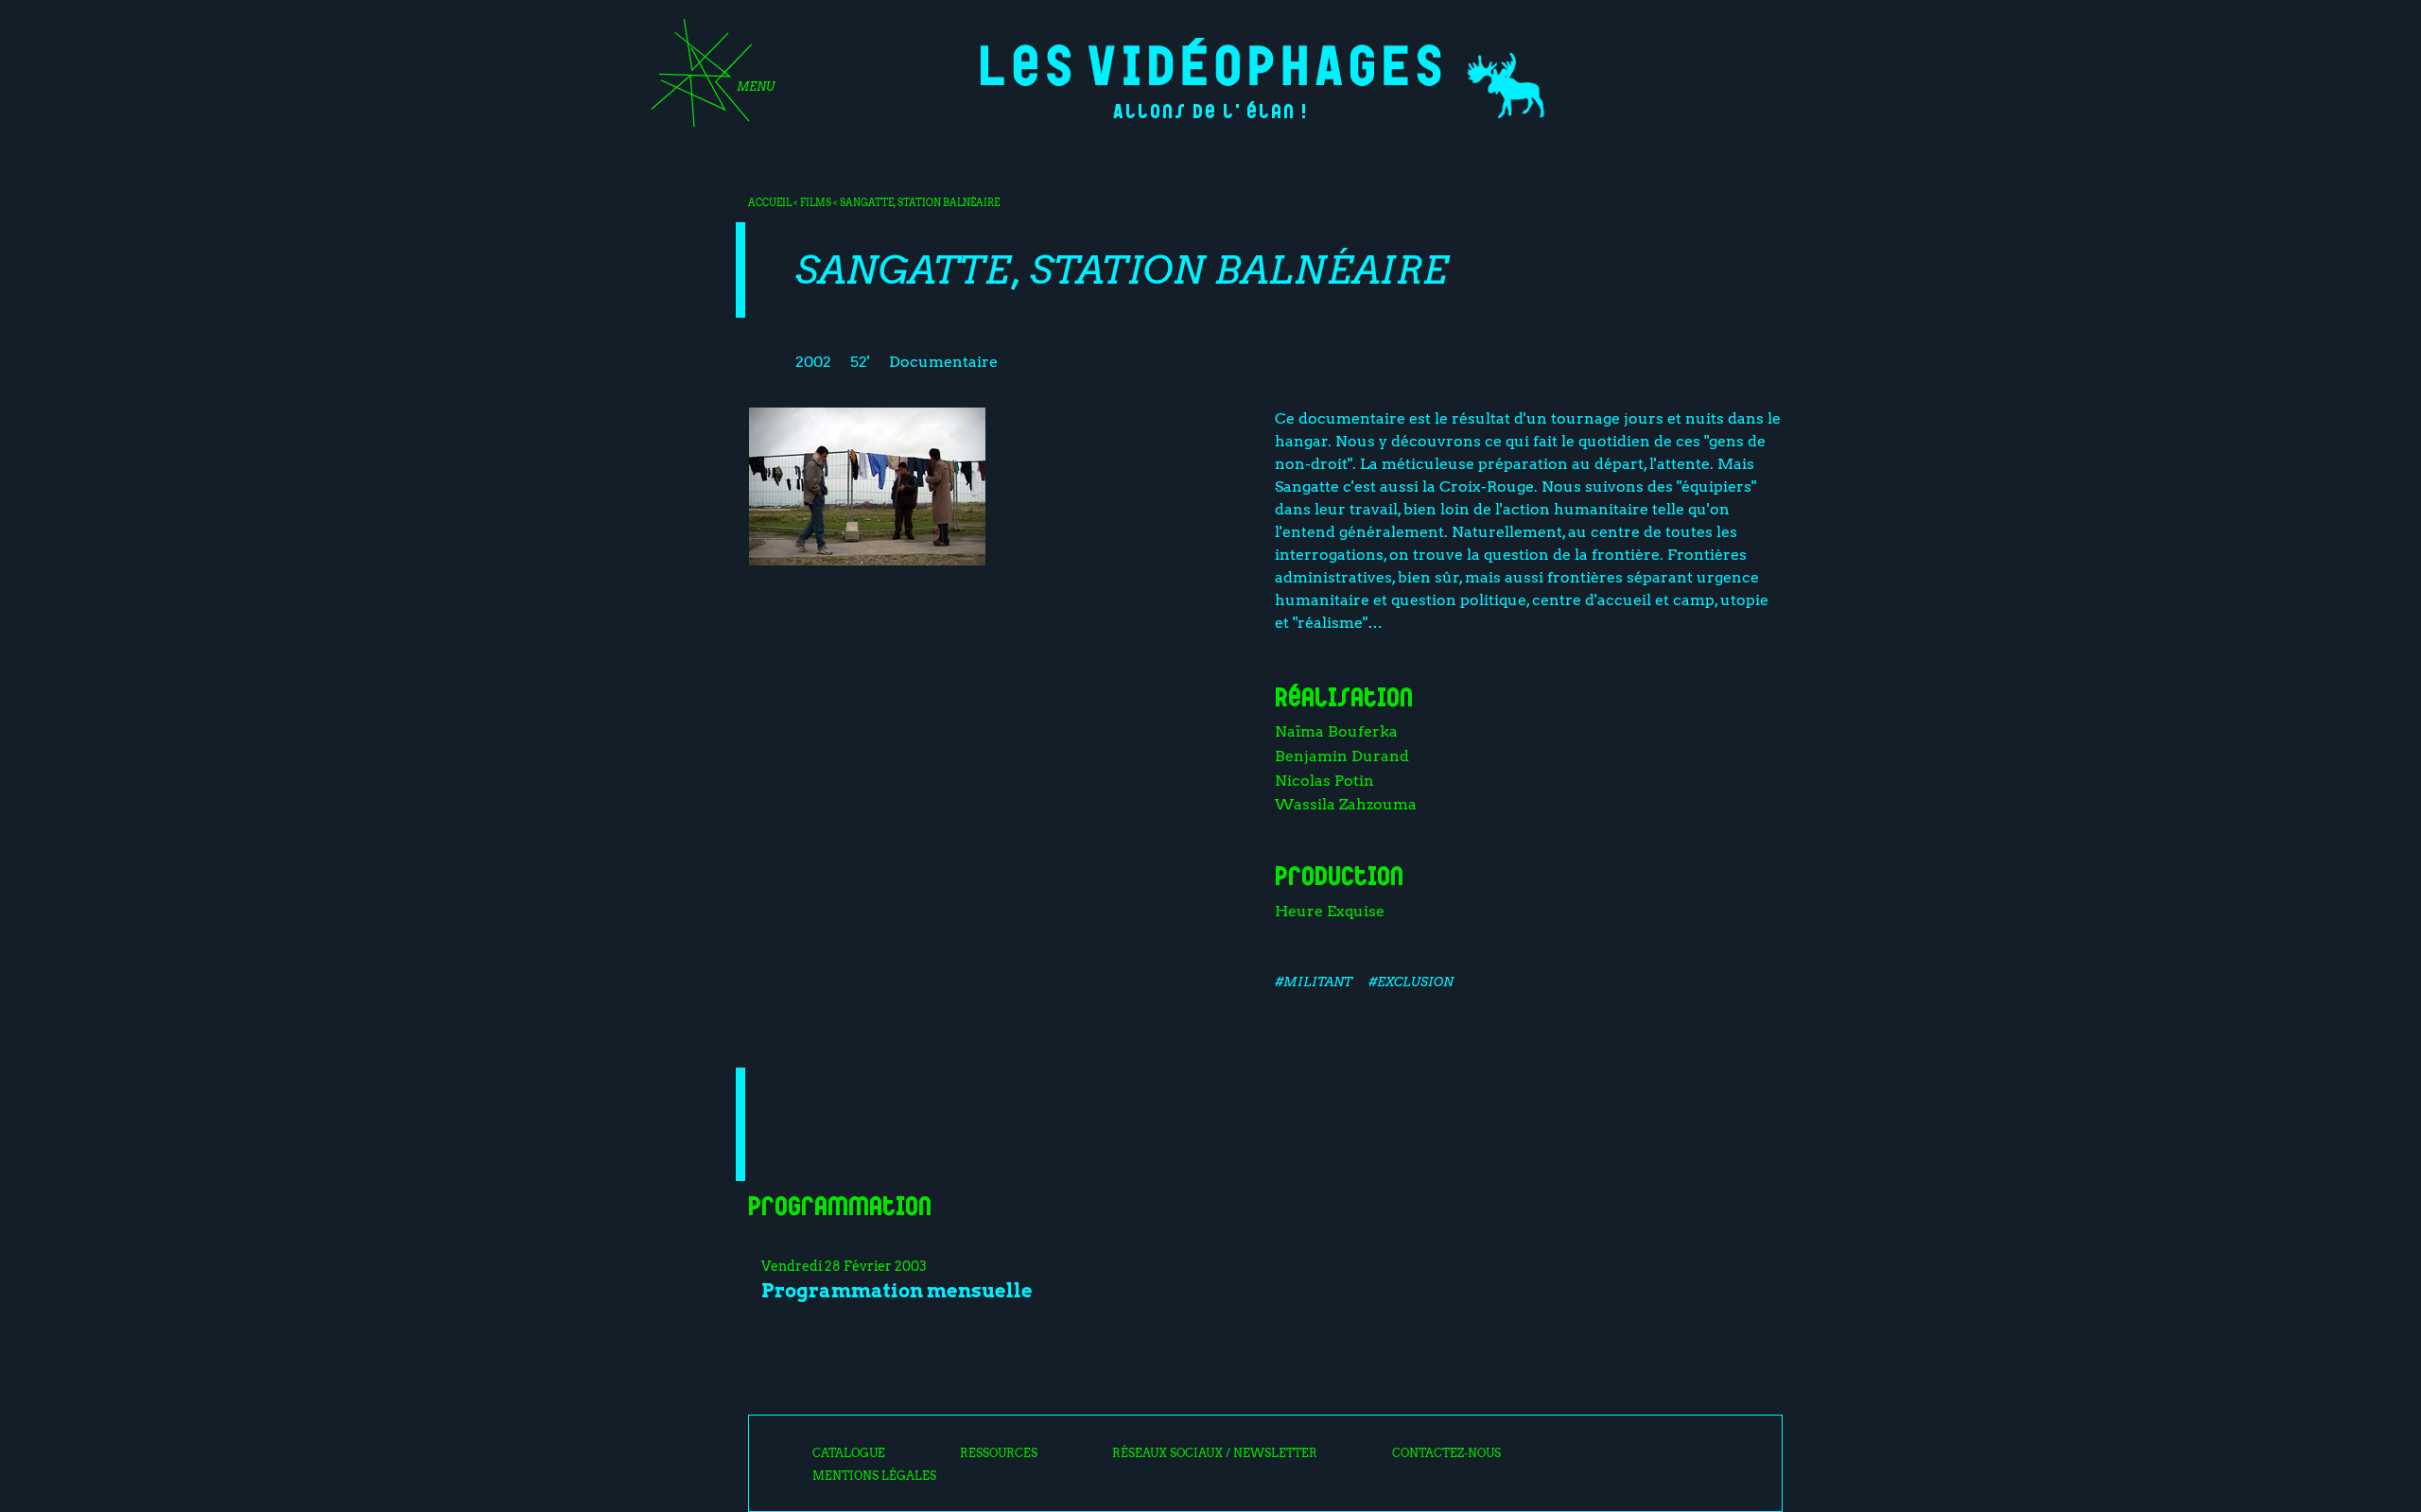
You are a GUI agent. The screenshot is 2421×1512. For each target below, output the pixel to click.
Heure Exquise (1330, 911)
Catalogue (849, 1453)
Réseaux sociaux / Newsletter (1215, 1453)
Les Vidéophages (1211, 62)
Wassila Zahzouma (1346, 804)
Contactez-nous (1446, 1453)
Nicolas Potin (1324, 781)
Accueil (770, 202)
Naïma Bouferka (1336, 731)
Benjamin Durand (1342, 756)
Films (816, 202)
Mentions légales (874, 1476)
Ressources (999, 1453)
